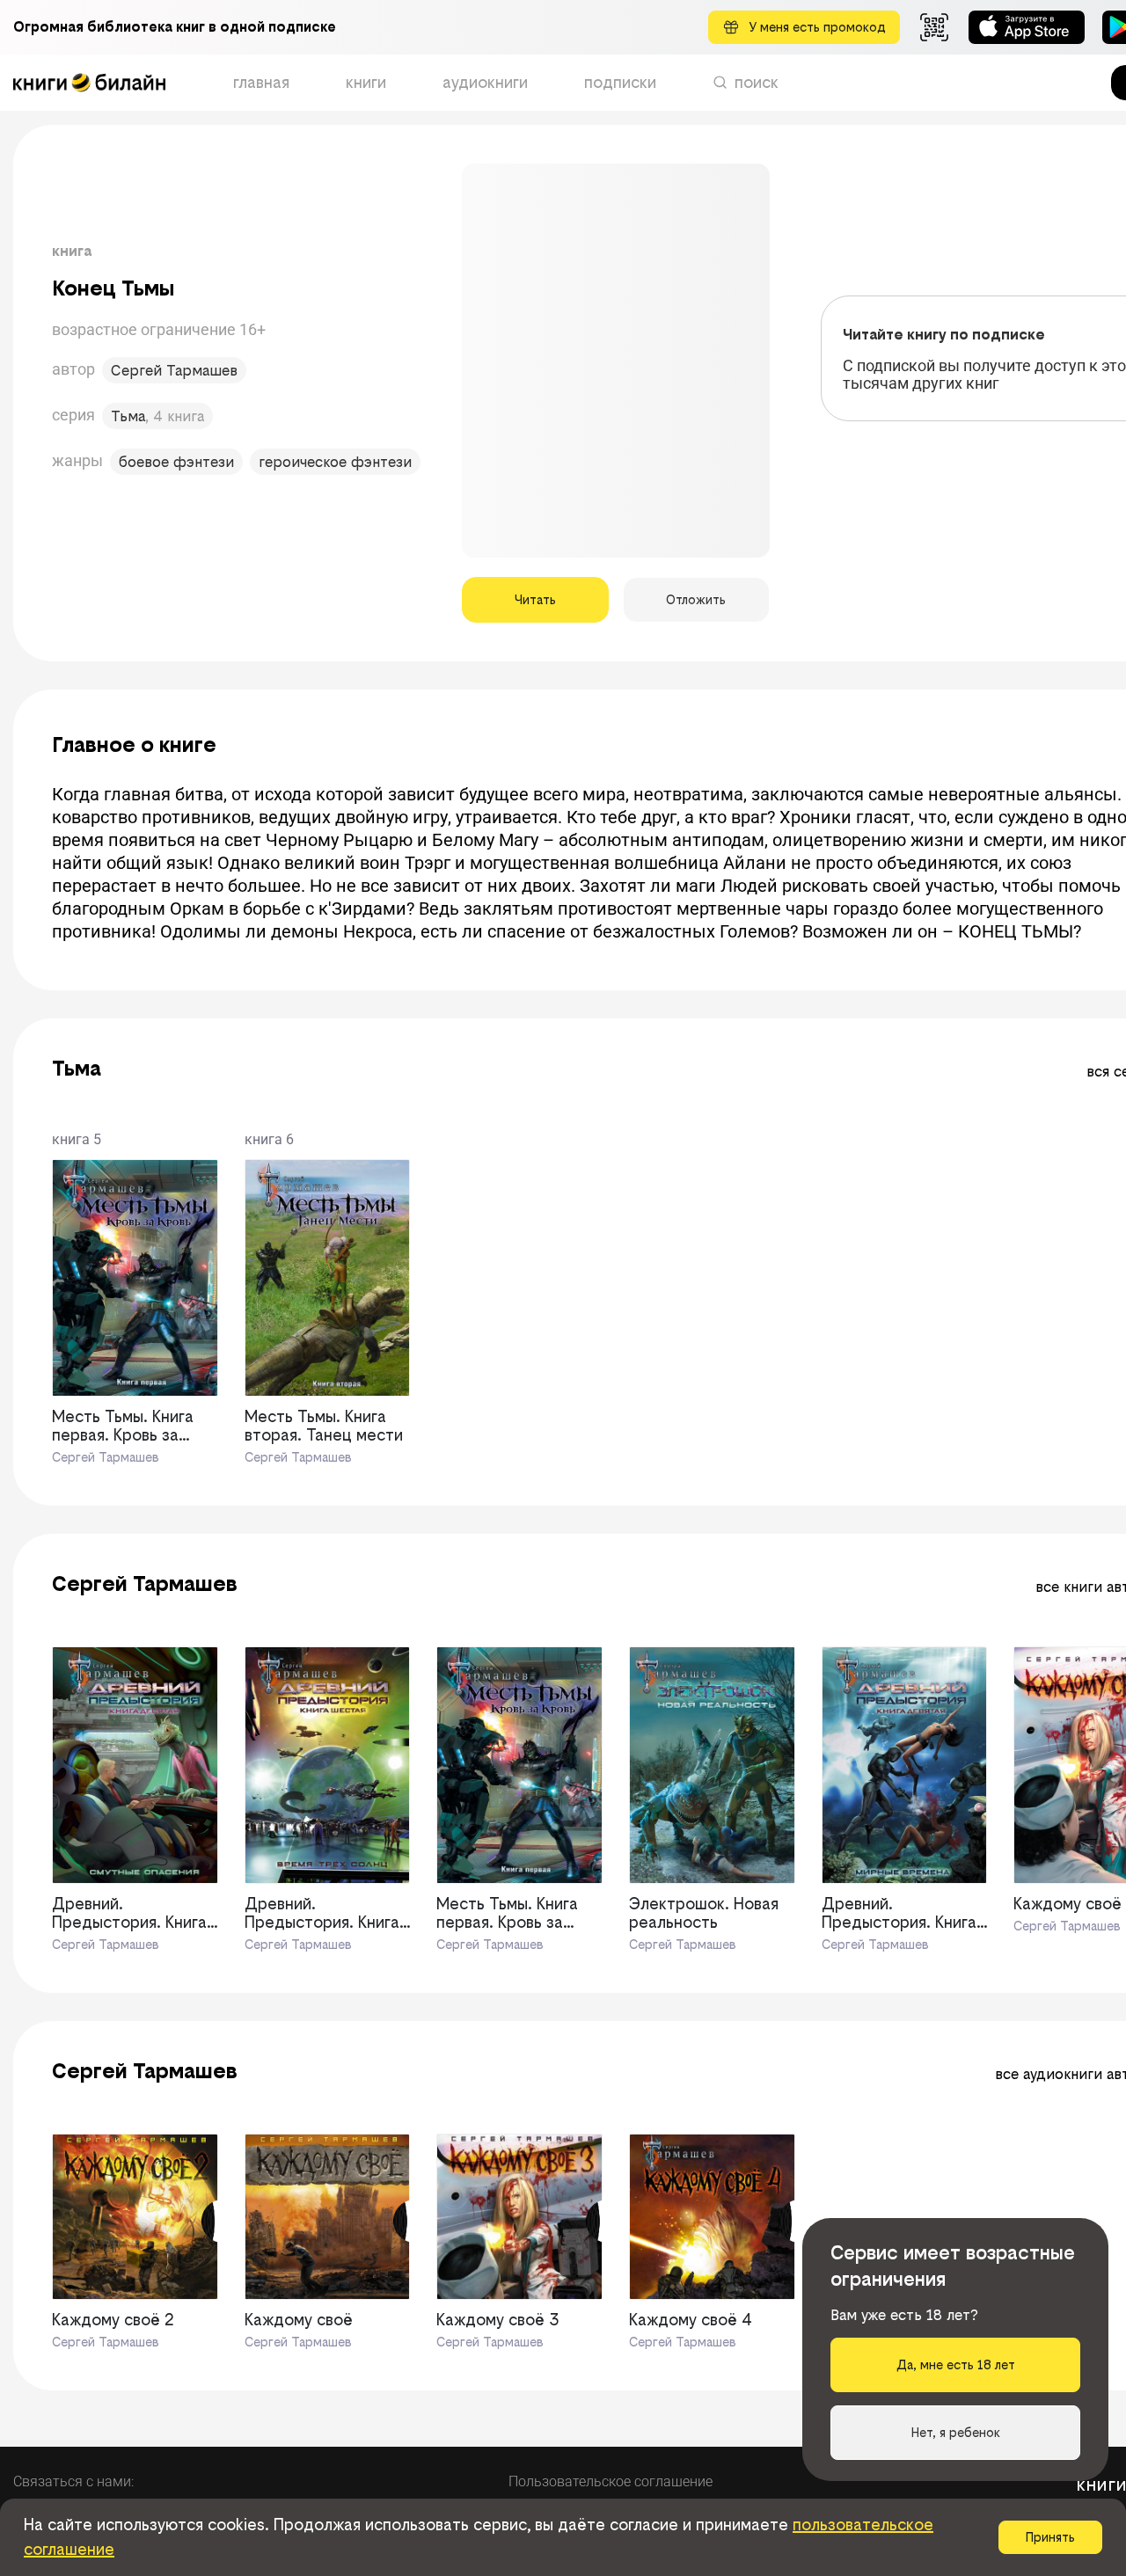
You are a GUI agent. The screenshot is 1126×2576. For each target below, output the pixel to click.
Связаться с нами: (73, 2481)
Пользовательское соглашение (611, 2481)
